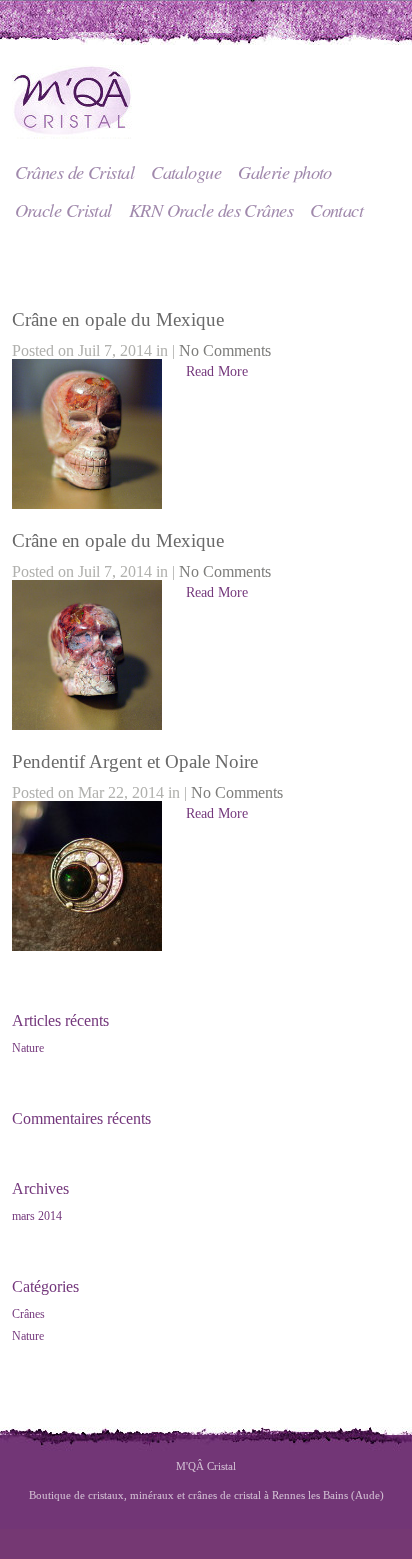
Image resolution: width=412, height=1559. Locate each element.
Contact (336, 209)
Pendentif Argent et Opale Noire (135, 761)
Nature (28, 1048)
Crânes (28, 1314)
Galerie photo (285, 171)
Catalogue (186, 171)
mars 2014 (37, 1216)
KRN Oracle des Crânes (211, 209)
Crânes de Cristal (75, 171)
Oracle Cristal (63, 209)
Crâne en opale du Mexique (118, 319)
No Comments (225, 350)
